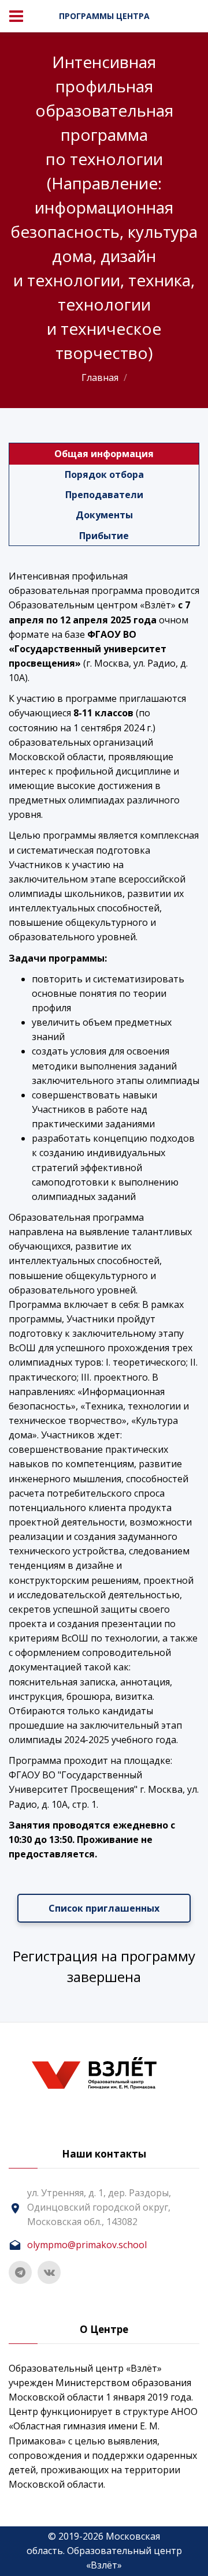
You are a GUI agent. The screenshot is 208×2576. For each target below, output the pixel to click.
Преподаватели (104, 495)
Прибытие (104, 536)
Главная (100, 377)
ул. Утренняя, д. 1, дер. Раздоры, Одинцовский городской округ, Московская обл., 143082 (99, 2207)
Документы (104, 515)
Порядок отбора (104, 474)
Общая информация (104, 454)
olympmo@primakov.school (87, 2245)
